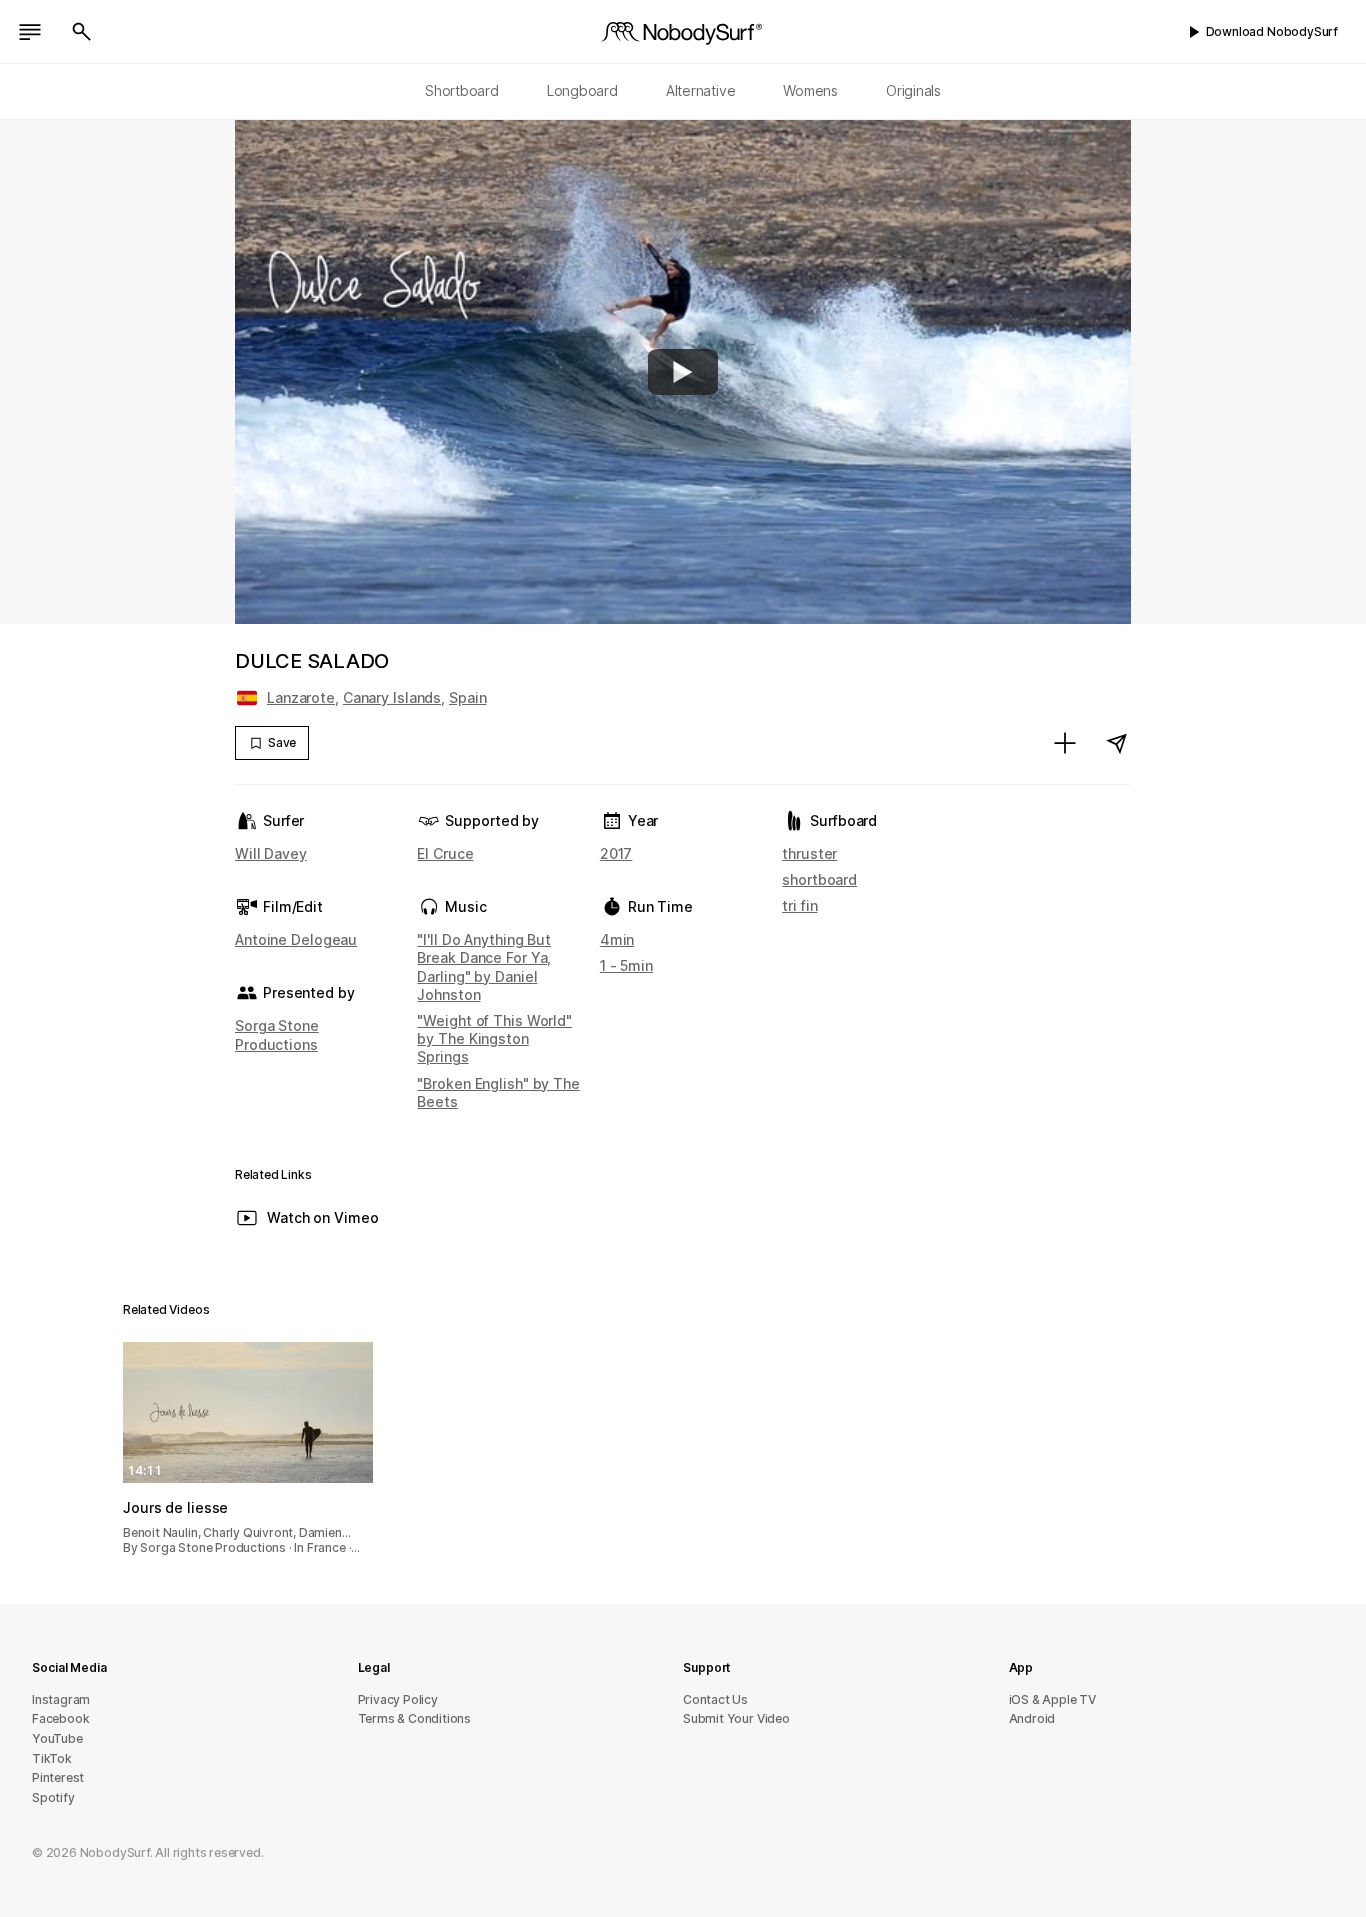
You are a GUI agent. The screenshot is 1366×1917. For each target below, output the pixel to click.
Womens (810, 90)
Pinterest (58, 1777)
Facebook (60, 1718)
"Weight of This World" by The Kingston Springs (494, 1038)
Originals (913, 90)
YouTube (57, 1738)
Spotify (53, 1797)
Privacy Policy (398, 1699)
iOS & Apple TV (1052, 1699)
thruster (809, 853)
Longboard (582, 90)
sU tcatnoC (715, 1699)
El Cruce (445, 853)
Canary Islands (392, 697)
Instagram (61, 1699)
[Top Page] (683, 32)
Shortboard (462, 90)
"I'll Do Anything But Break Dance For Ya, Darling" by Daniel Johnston (484, 967)
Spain (467, 697)
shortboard (819, 879)
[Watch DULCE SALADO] (683, 372)
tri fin (799, 905)
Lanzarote (301, 697)
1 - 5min (626, 965)
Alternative (701, 90)
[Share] (1117, 743)
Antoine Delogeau (296, 939)
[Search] (82, 32)
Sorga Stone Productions (277, 1034)
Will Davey (271, 853)
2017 (616, 853)
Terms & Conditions (415, 1718)
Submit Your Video (736, 1718)
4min (617, 939)
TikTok (52, 1758)
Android (1032, 1718)
